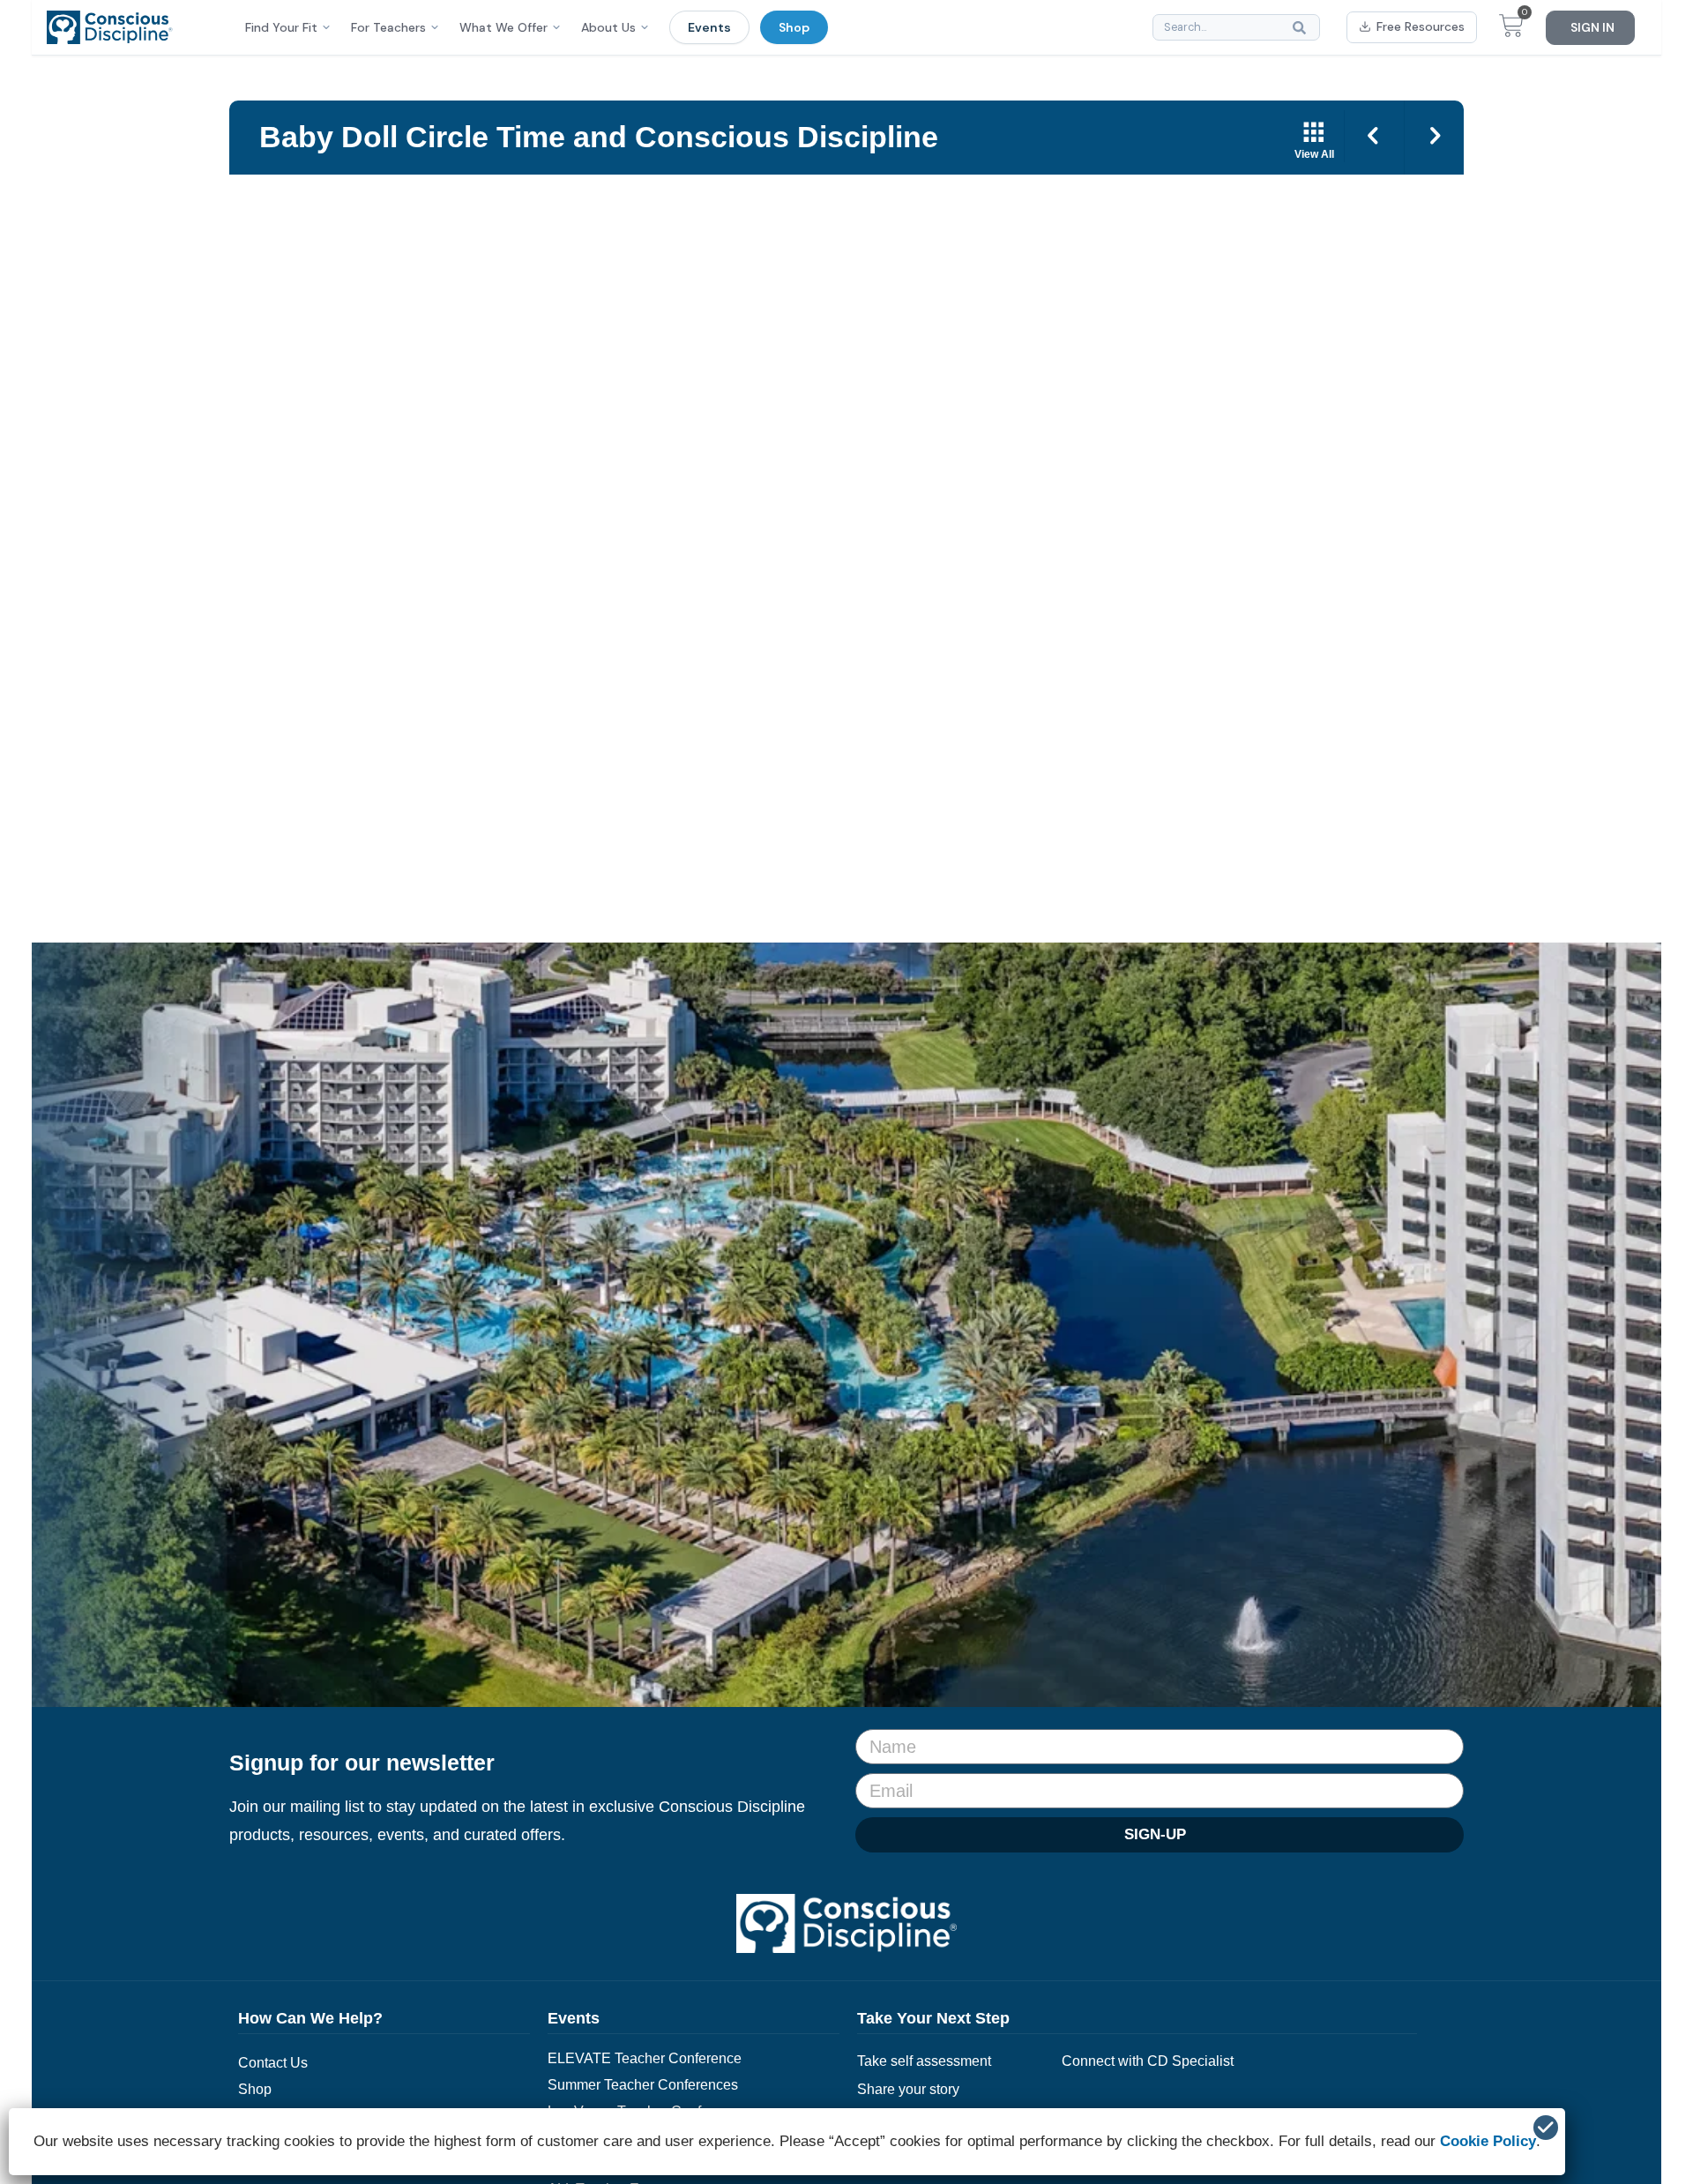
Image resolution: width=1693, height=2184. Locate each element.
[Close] (1546, 2128)
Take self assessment (924, 2061)
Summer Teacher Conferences (643, 2085)
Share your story (908, 2089)
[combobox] (1236, 27)
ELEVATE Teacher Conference (645, 2058)
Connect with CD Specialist (1148, 2061)
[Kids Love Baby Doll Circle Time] (1375, 138)
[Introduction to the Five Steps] (1434, 138)
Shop (794, 27)
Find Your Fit (281, 27)
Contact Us (273, 2063)
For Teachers (388, 27)
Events (709, 27)
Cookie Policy (1488, 2141)
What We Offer (503, 27)
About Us (608, 27)
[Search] (1303, 27)
